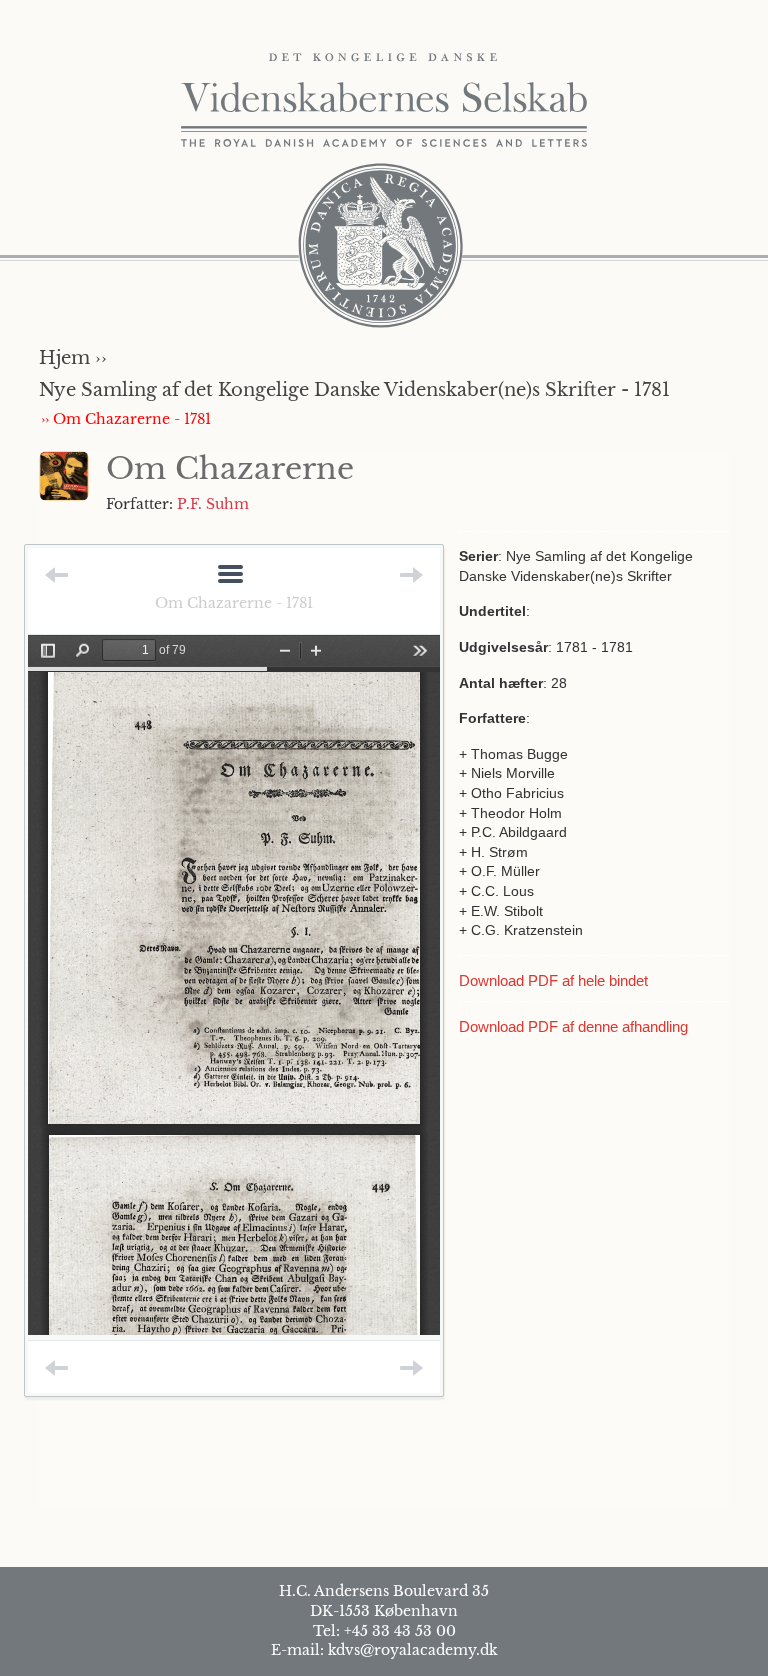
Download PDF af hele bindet (553, 980)
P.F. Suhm (213, 504)
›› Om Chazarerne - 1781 (126, 419)
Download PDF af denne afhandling (573, 1026)
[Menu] (230, 575)
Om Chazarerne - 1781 (234, 603)
